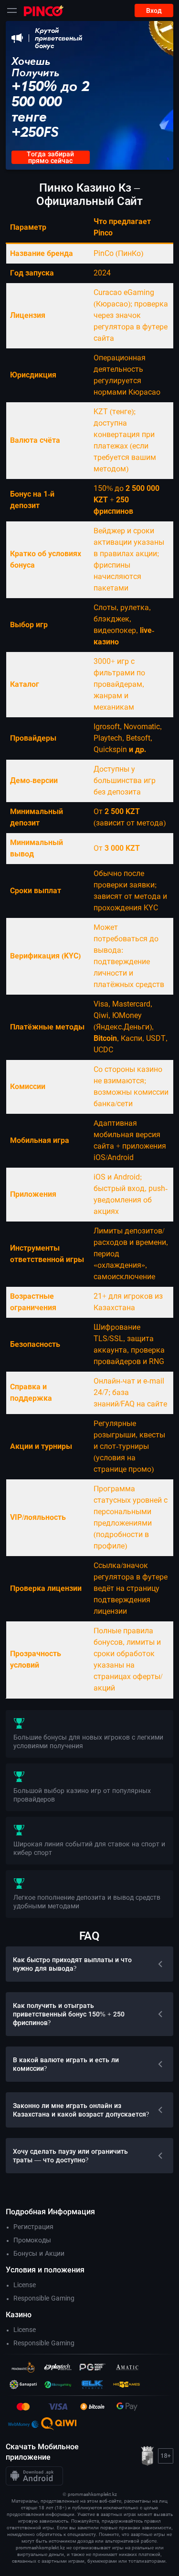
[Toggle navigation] (12, 10)
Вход (154, 10)
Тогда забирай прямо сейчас (50, 157)
